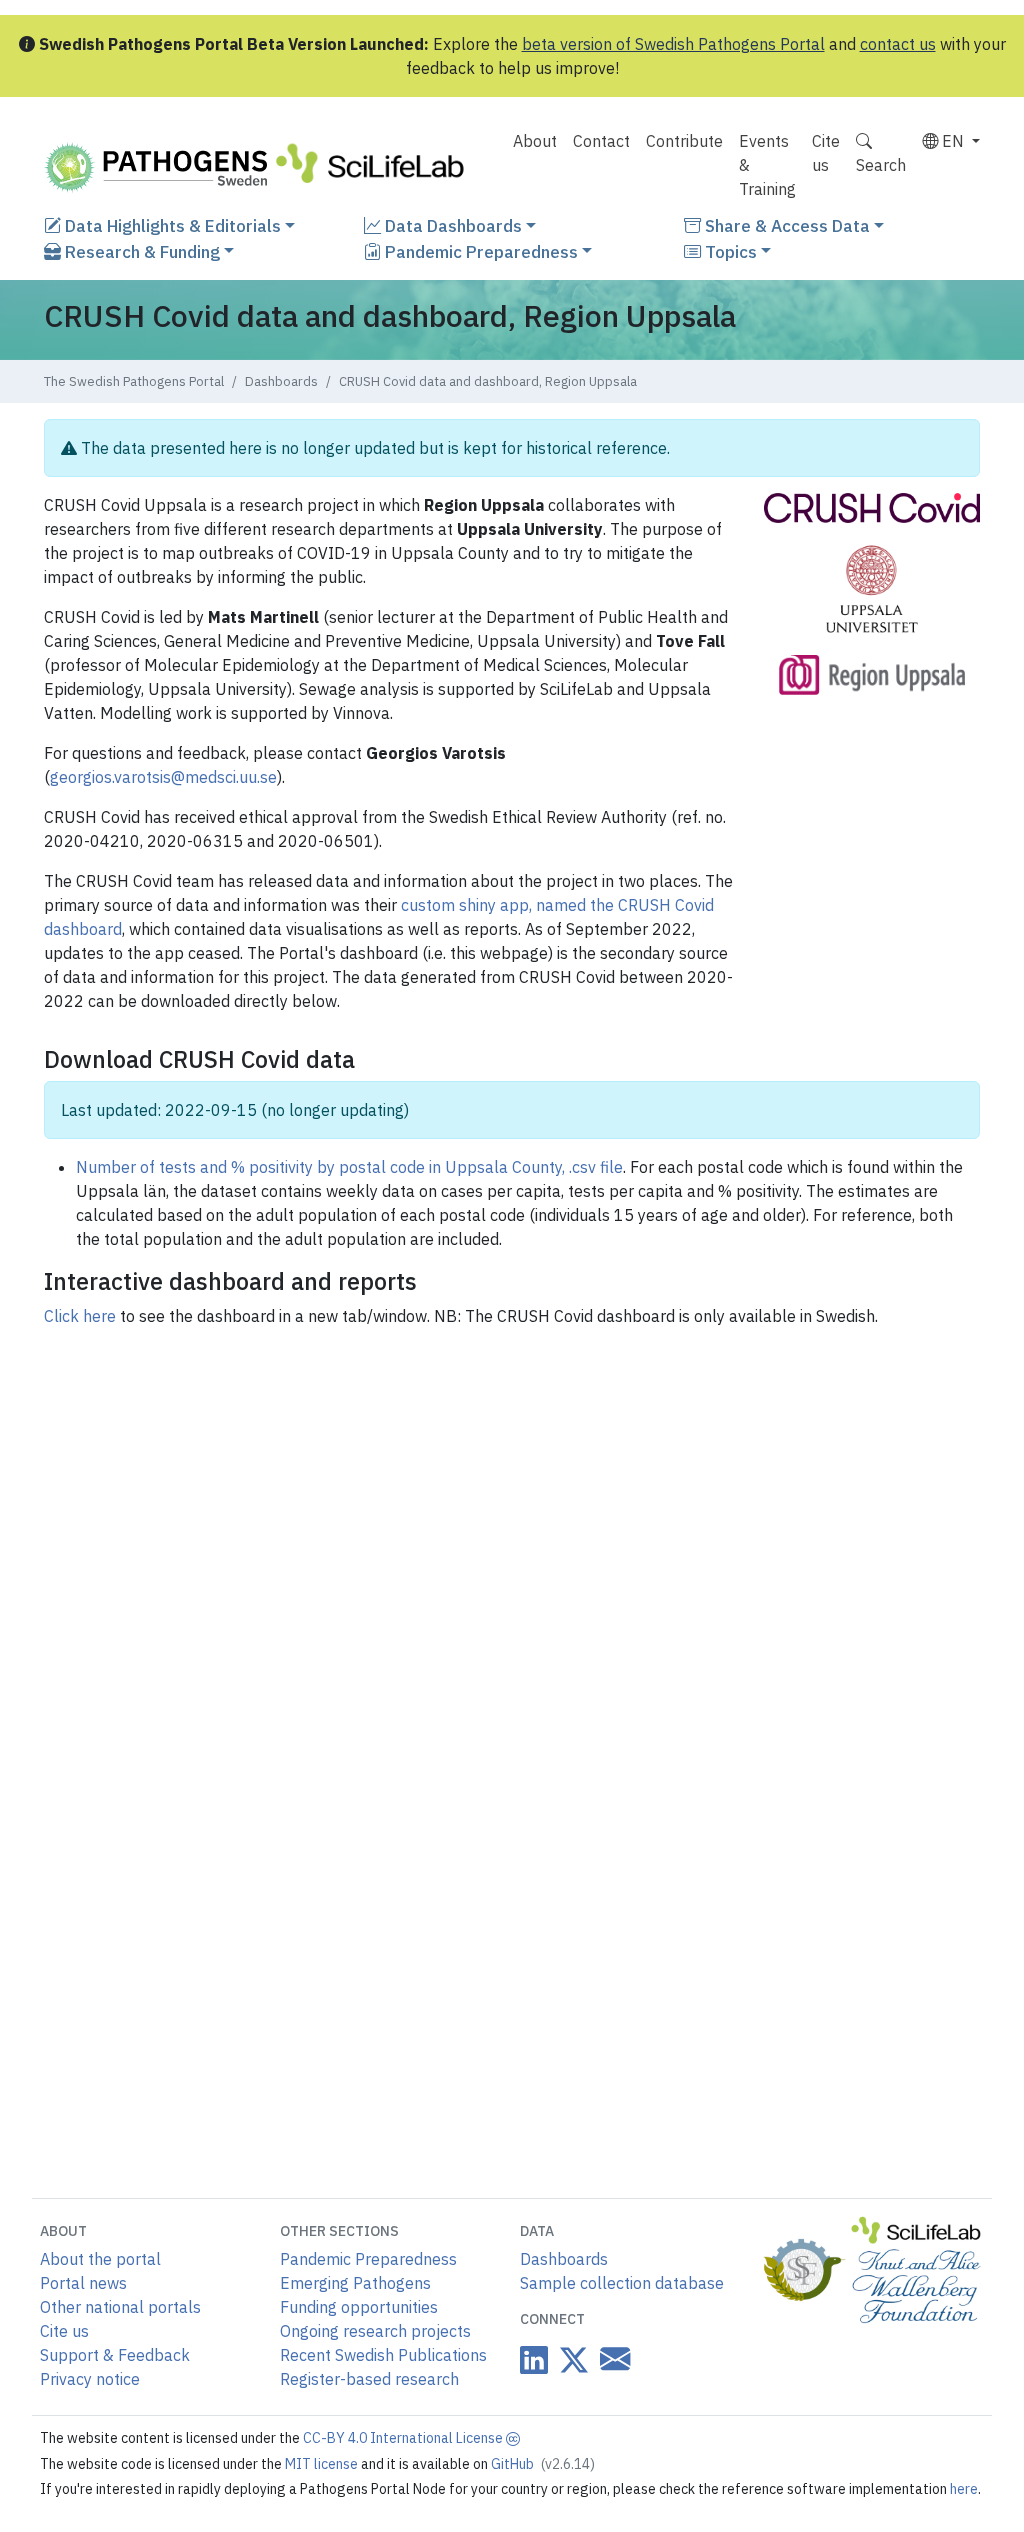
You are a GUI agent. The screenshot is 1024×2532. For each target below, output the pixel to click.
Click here (80, 1316)
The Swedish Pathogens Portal (134, 381)
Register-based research (369, 2379)
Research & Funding (140, 251)
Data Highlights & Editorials (171, 225)
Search (881, 165)
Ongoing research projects (375, 2331)
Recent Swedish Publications (383, 2355)
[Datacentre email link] (611, 2358)
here (964, 2489)
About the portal (100, 2259)
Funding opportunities (359, 2307)
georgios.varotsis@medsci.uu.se (163, 777)
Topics (729, 251)
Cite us (826, 153)
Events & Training (767, 165)
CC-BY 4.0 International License (404, 2438)
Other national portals (120, 2307)
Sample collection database (622, 2283)
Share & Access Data (785, 225)
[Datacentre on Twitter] (570, 2359)
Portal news (83, 2283)
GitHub (543, 2464)
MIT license (323, 2464)
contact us (898, 44)
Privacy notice (90, 2379)
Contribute (684, 141)
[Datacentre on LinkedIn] (534, 2359)
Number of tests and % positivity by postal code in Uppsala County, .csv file (349, 1167)
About (535, 141)
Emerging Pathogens (355, 2283)
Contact (601, 141)
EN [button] (953, 141)
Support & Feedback (115, 2355)
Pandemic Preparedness (479, 251)
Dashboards (281, 381)
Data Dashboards (451, 225)
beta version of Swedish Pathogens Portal (673, 44)
